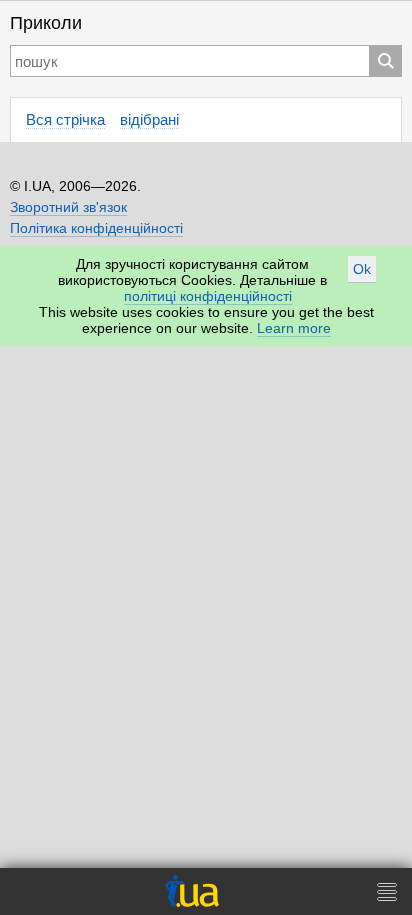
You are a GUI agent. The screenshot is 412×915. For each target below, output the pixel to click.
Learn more (294, 328)
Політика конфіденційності (96, 228)
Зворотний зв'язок (68, 207)
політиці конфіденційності (208, 296)
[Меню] (387, 891)
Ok (362, 269)
